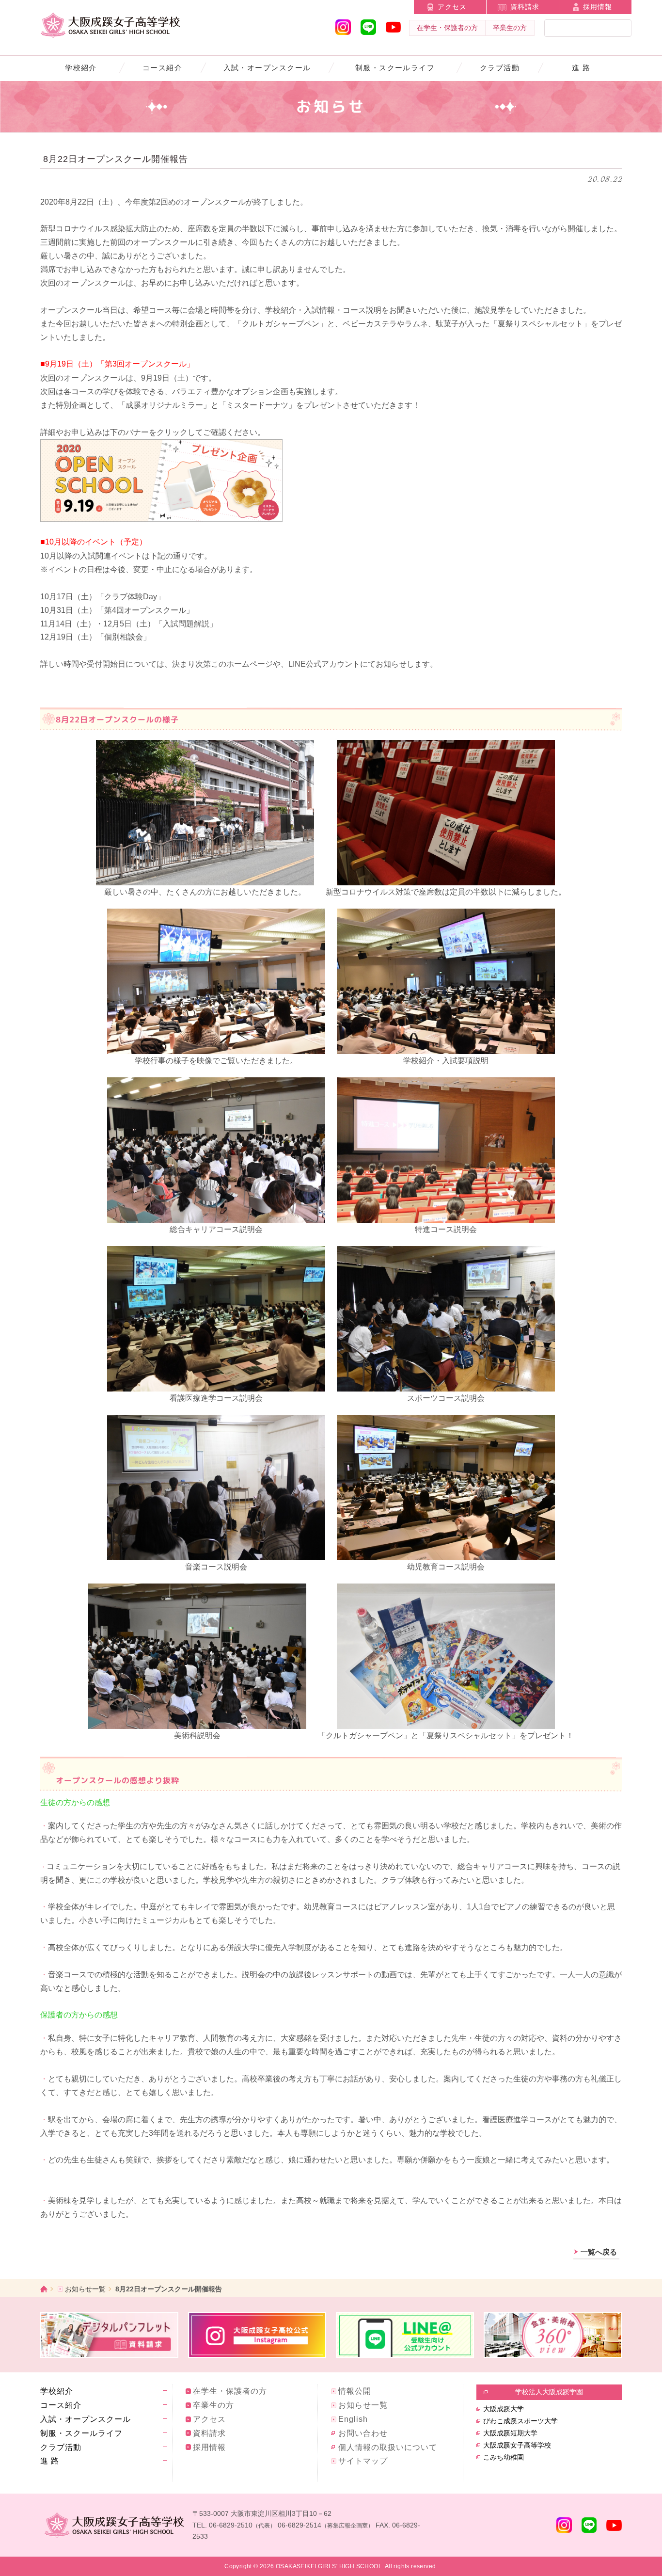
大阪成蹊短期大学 (510, 2433)
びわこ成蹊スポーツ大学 (520, 2421)
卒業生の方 (510, 28)
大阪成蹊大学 (504, 2409)
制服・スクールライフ (395, 68)
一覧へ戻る (599, 2252)
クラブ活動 (500, 68)
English (353, 2419)
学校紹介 (81, 68)
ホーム (44, 2289)
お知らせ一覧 (85, 2289)
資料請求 (525, 7)
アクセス (452, 7)
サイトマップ (363, 2461)
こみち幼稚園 (504, 2457)
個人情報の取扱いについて (388, 2447)
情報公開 (355, 2391)
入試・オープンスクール (267, 68)
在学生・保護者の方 (447, 28)
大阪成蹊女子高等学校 (517, 2445)
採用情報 (598, 7)
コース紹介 (162, 68)
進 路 (581, 68)
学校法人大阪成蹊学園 (549, 2392)
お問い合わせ (363, 2433)
